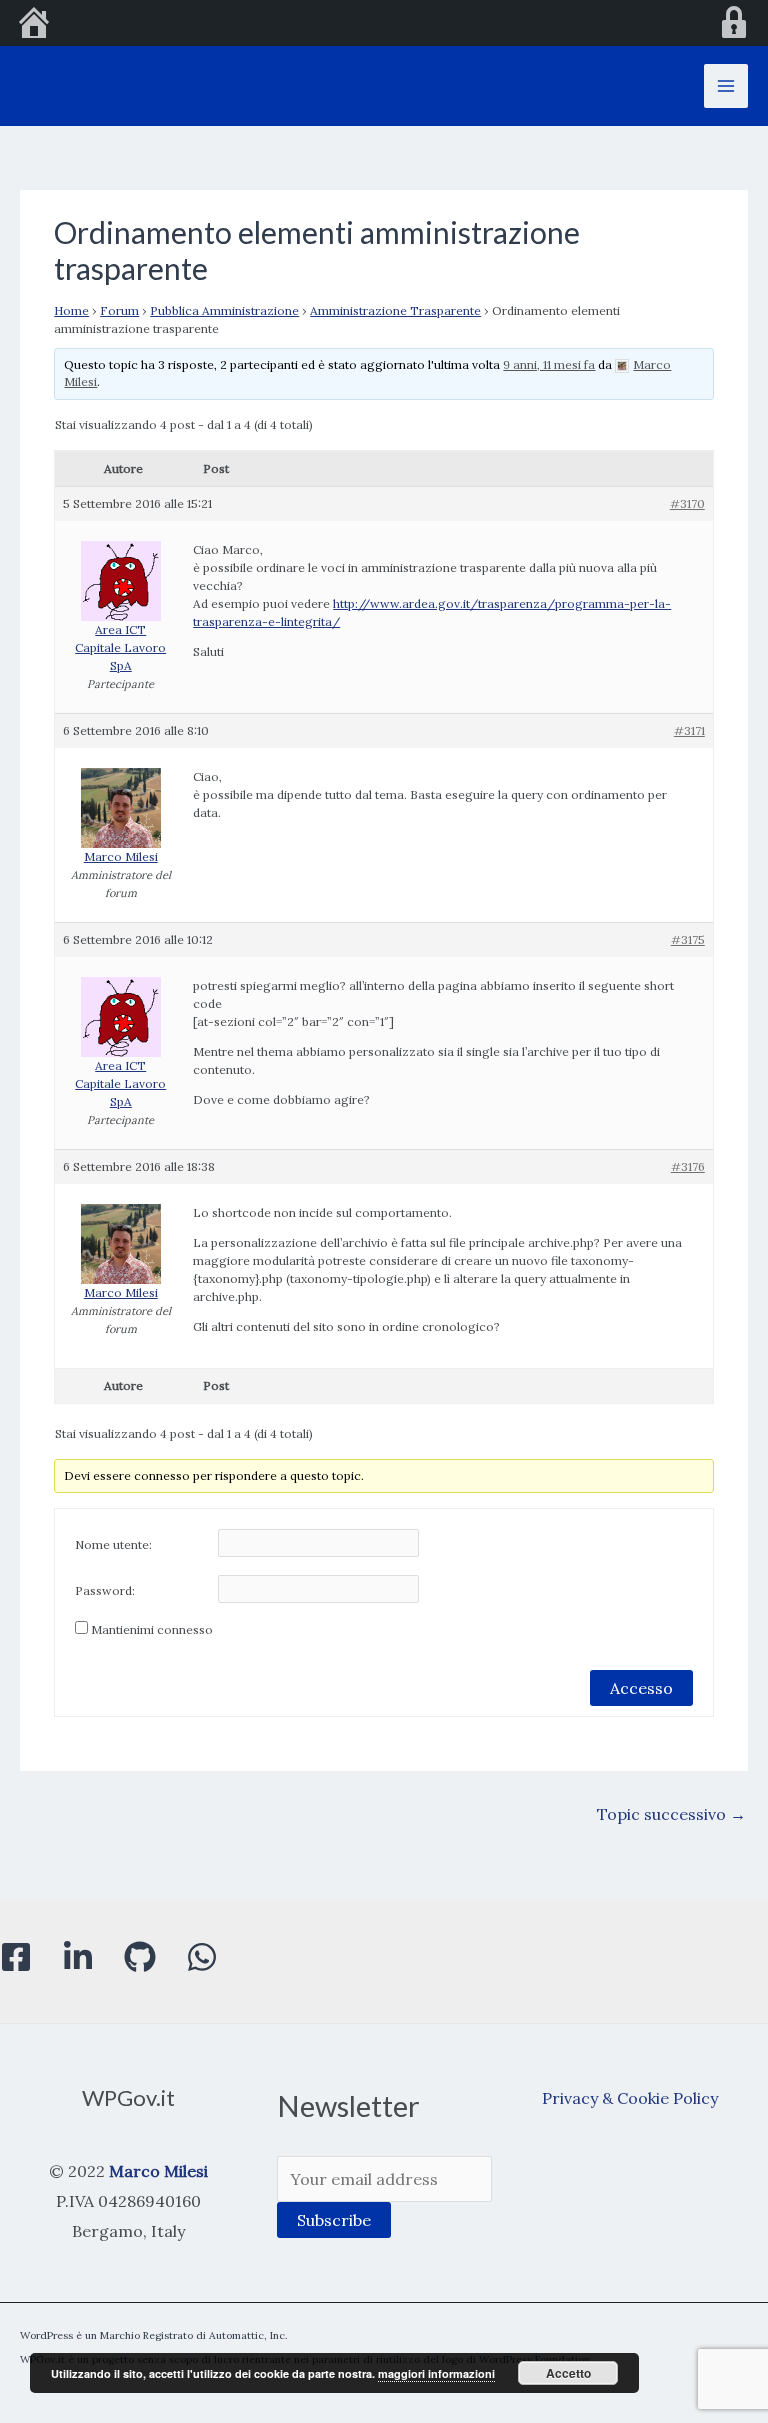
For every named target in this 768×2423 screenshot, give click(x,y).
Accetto (568, 2373)
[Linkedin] (78, 1957)
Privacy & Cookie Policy (630, 2098)
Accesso (641, 1688)
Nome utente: (113, 1544)
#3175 (688, 939)
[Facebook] (16, 1957)
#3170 (687, 503)
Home (71, 310)
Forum (119, 310)
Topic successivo (671, 1814)
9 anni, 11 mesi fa (549, 364)
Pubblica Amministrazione (224, 310)
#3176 (688, 1166)
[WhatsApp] (202, 1957)
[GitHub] (140, 1957)
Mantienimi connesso (152, 1629)
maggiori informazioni (436, 2373)
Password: (105, 1590)
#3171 (689, 730)
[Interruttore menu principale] (726, 86)
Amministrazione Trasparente (395, 310)
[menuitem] (34, 25)
